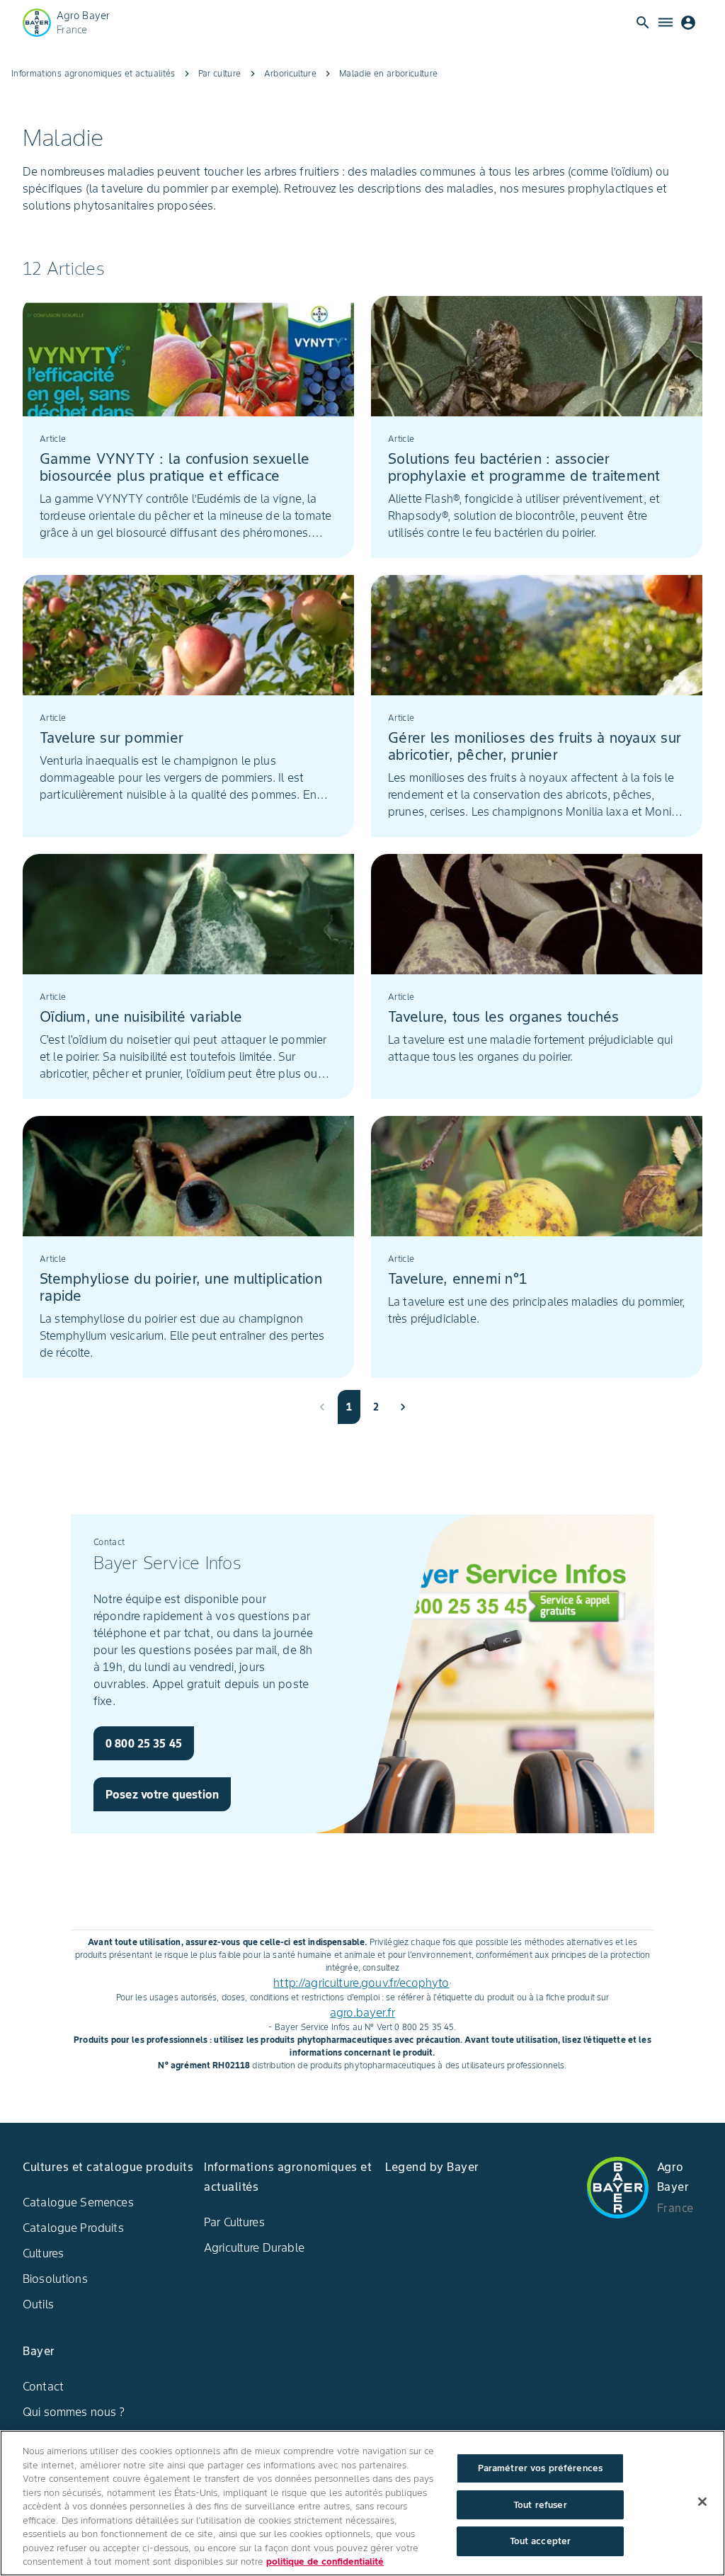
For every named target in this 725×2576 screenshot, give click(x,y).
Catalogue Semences (78, 2202)
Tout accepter (541, 2541)
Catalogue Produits (73, 2228)
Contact (43, 2386)
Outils (38, 2304)
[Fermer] (702, 2502)
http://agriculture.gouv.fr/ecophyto (361, 1983)
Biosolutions (55, 2279)
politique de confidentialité (325, 2561)
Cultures (43, 2253)
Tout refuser (540, 2505)
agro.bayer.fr (362, 2012)
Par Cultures (234, 2222)
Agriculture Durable (254, 2247)
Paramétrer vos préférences (540, 2468)
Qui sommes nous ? (74, 2412)
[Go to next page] (403, 1407)
